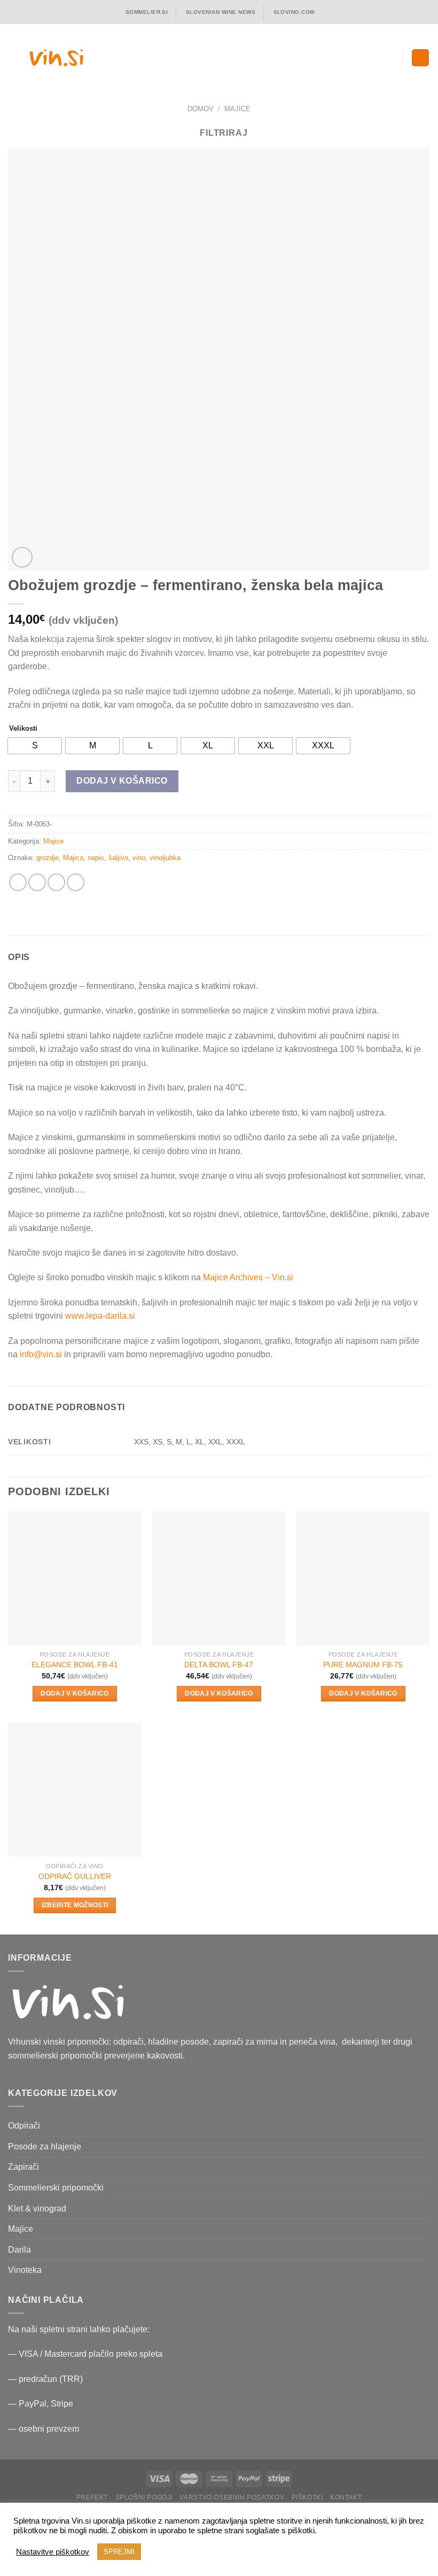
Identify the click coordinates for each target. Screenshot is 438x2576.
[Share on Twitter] (56, 882)
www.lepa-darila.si (100, 1316)
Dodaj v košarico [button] (75, 1693)
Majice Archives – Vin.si (248, 1277)
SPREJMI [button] (119, 2552)
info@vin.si (41, 1354)
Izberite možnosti (75, 1905)
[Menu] (420, 58)
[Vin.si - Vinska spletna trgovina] (56, 57)
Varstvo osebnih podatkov (232, 2497)
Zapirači (24, 2167)
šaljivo (118, 858)
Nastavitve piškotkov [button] (53, 2552)
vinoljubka (165, 858)
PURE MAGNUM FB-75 (363, 1665)
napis (96, 858)
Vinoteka (25, 2270)
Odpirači (24, 2126)
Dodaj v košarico (122, 781)
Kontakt (346, 2497)
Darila (19, 2250)
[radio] (35, 746)
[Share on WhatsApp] (18, 882)
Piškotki (307, 2497)
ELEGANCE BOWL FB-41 (75, 1665)
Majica (73, 858)
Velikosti (23, 729)
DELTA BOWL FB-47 (219, 1665)
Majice (237, 109)
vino (139, 858)
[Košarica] (390, 58)
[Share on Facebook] (37, 882)
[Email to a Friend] (76, 882)
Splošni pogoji (144, 2497)
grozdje (48, 858)
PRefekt (92, 2497)
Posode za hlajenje (45, 2146)
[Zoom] (22, 557)
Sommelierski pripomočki (56, 2188)
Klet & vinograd (37, 2208)
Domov (201, 109)
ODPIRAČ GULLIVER (75, 1876)
